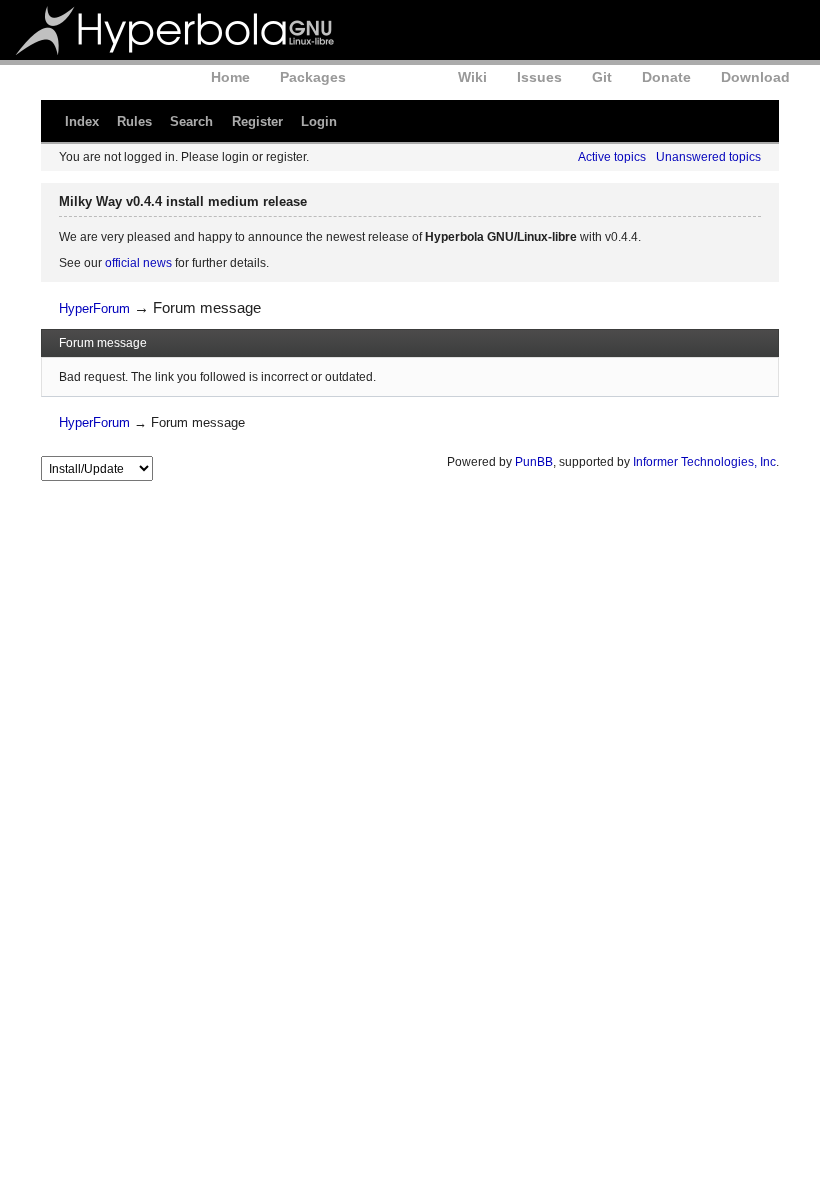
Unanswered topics (708, 157)
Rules (134, 121)
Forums (402, 77)
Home (230, 77)
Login (319, 121)
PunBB (534, 462)
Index (82, 121)
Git (602, 77)
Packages (313, 77)
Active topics (612, 157)
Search (191, 121)
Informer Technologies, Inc (704, 462)
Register (257, 121)
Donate (666, 77)
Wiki (472, 77)
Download (755, 77)
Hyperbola (177, 30)
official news (138, 263)
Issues (539, 77)
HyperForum (94, 308)
